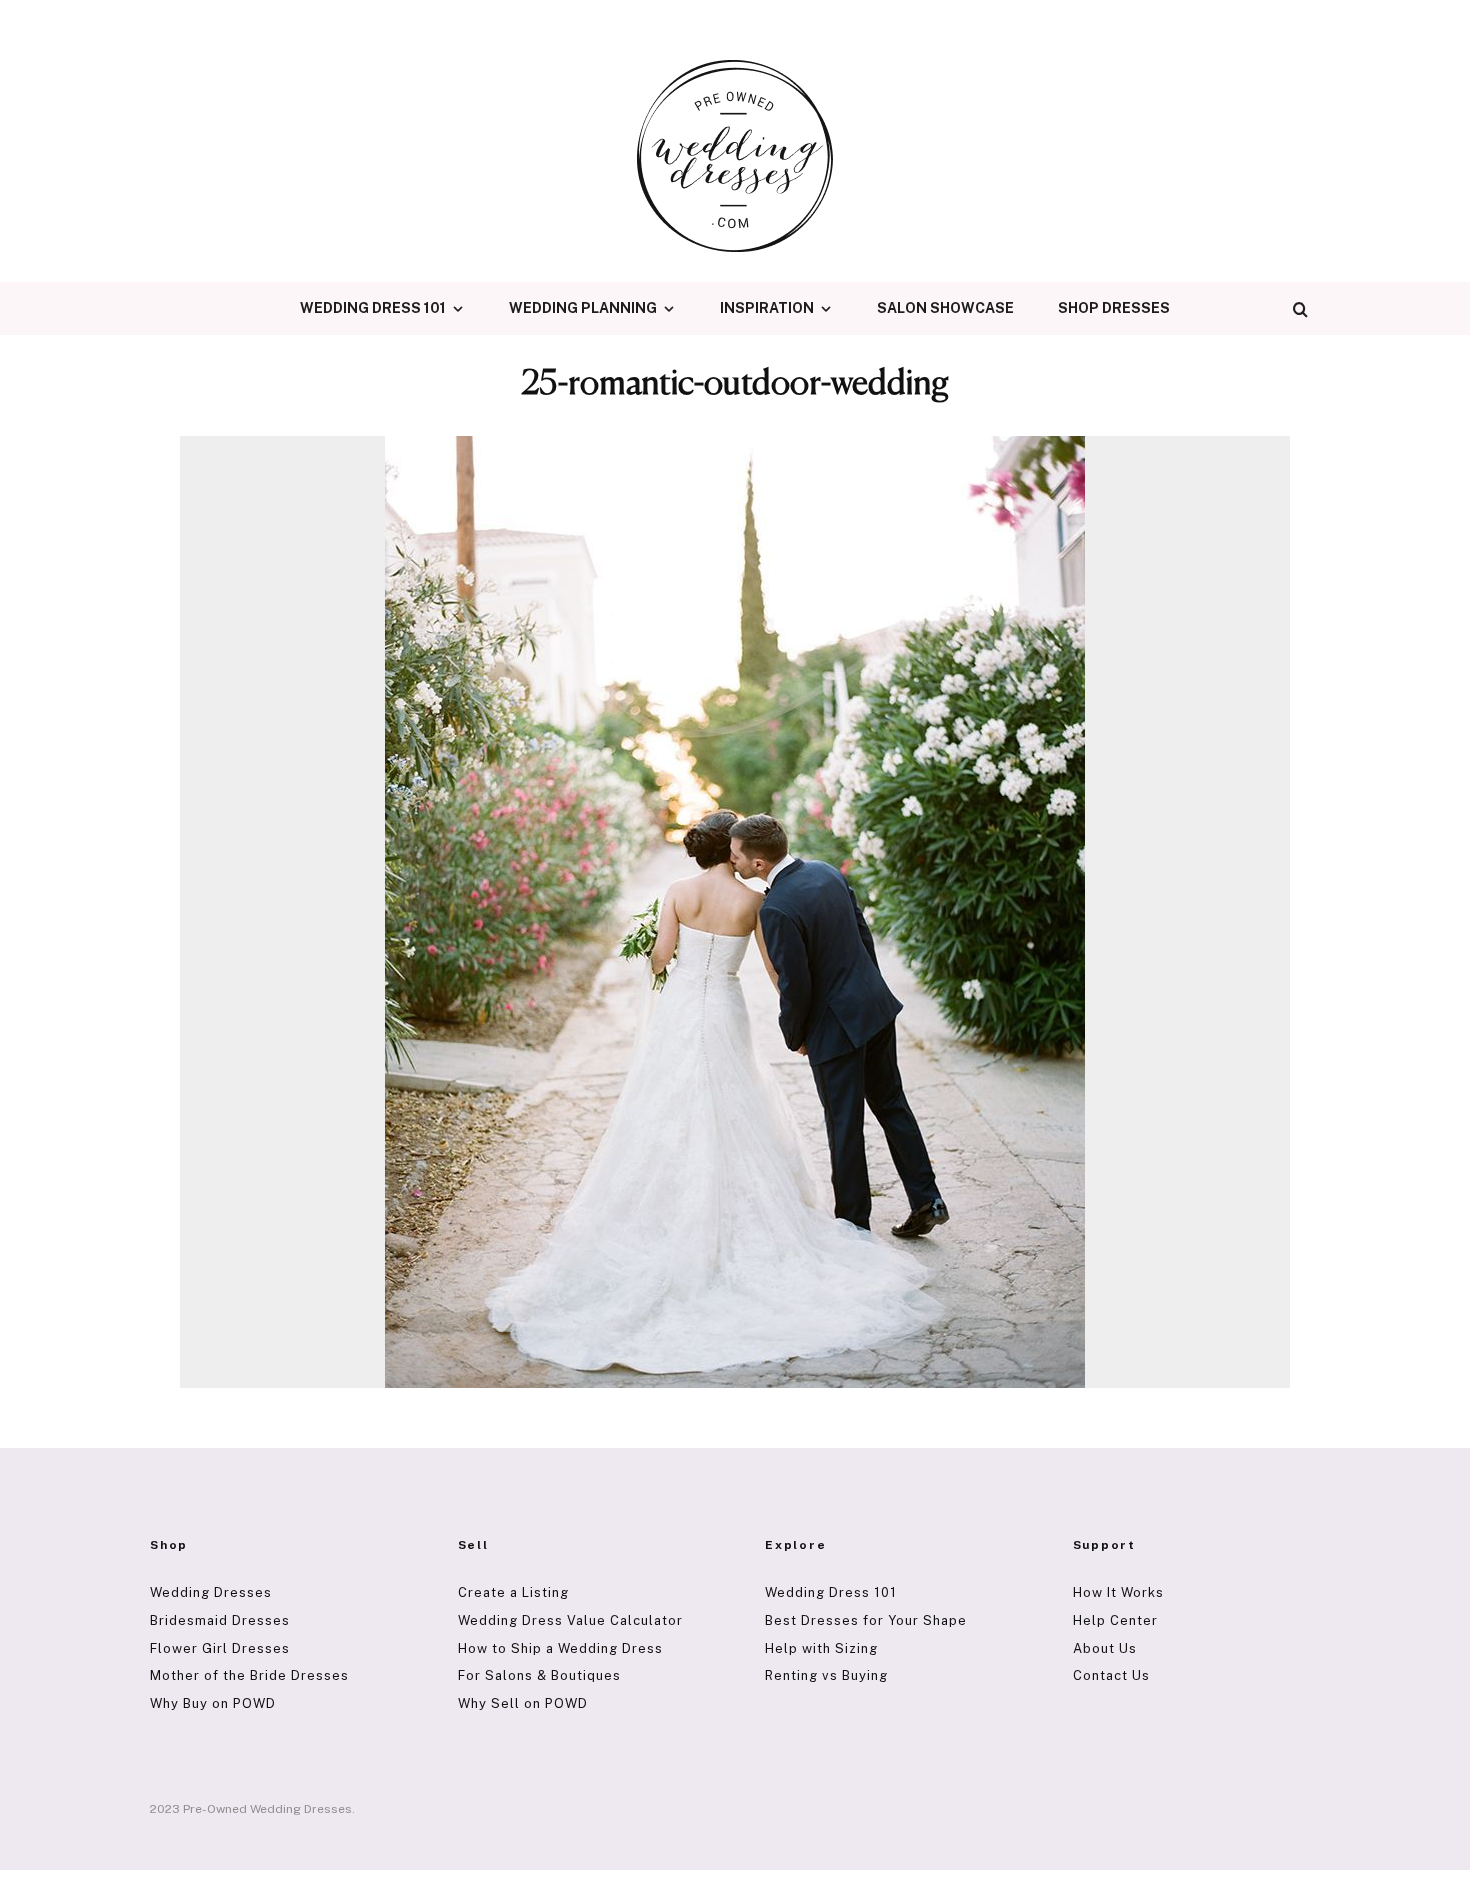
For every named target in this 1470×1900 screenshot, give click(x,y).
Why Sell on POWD (523, 1703)
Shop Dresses (1114, 308)
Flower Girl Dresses (220, 1648)
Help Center (1115, 1620)
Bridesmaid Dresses (220, 1620)
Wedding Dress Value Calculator (570, 1620)
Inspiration (767, 308)
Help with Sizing (821, 1648)
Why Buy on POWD (213, 1703)
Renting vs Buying (826, 1675)
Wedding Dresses (211, 1592)
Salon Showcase (945, 308)
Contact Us (1111, 1675)
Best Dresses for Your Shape (866, 1620)
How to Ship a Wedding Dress (560, 1648)
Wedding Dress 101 (373, 308)
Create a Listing (513, 1592)
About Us (1105, 1648)
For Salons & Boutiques (539, 1675)
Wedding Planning (583, 308)
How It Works (1118, 1592)
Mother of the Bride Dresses (249, 1675)
